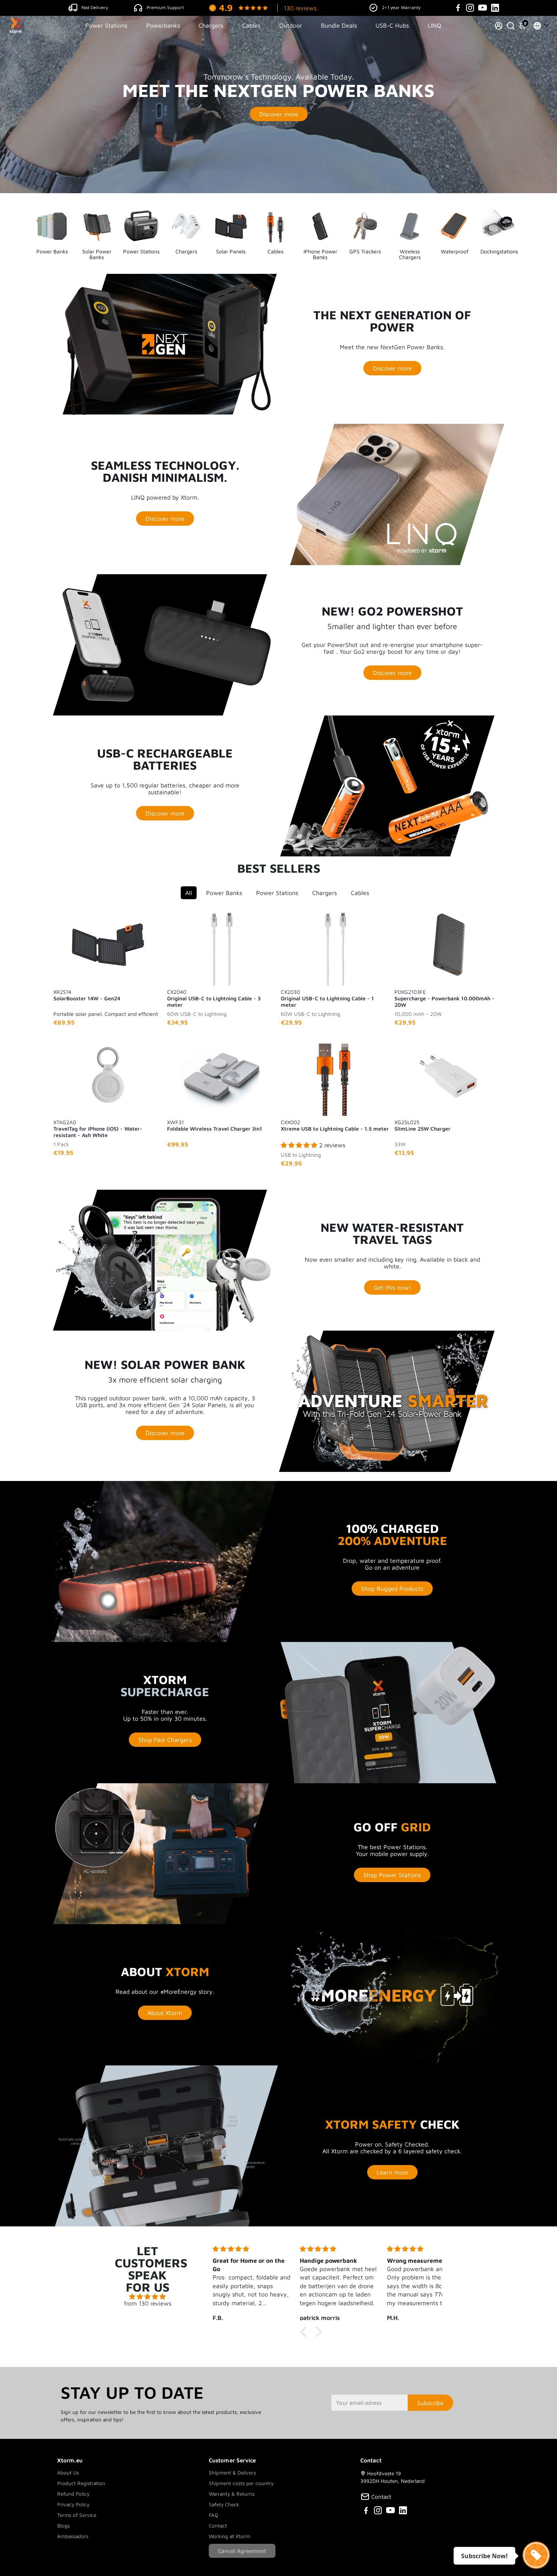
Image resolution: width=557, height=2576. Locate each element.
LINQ (435, 25)
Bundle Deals (339, 25)
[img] (148, 2296)
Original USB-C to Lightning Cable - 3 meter (214, 998)
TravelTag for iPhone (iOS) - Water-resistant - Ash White (98, 1128)
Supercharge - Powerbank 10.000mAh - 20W (444, 998)
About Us (68, 2473)
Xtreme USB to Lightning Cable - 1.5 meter (335, 1125)
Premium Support (165, 7)
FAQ (214, 2515)
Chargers (211, 25)
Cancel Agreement (242, 2551)
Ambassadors (73, 2536)
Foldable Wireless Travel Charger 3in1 (215, 1125)
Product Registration (81, 2483)
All (189, 893)
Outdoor (291, 25)
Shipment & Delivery (232, 2473)
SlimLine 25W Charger (422, 1125)
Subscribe (430, 2403)
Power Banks (224, 893)
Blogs (63, 2526)
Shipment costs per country (241, 2483)
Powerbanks (163, 25)
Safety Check (224, 2504)
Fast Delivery (95, 7)
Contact (218, 2526)
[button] (305, 2332)
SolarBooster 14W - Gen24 (87, 995)
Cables (251, 25)
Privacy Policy (73, 2504)
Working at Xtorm (229, 2536)
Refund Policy (73, 2494)
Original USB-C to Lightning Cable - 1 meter (327, 998)
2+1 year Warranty (401, 7)
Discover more (279, 114)
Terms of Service (77, 2515)
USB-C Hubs (392, 25)
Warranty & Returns (232, 2494)
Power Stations (106, 25)
